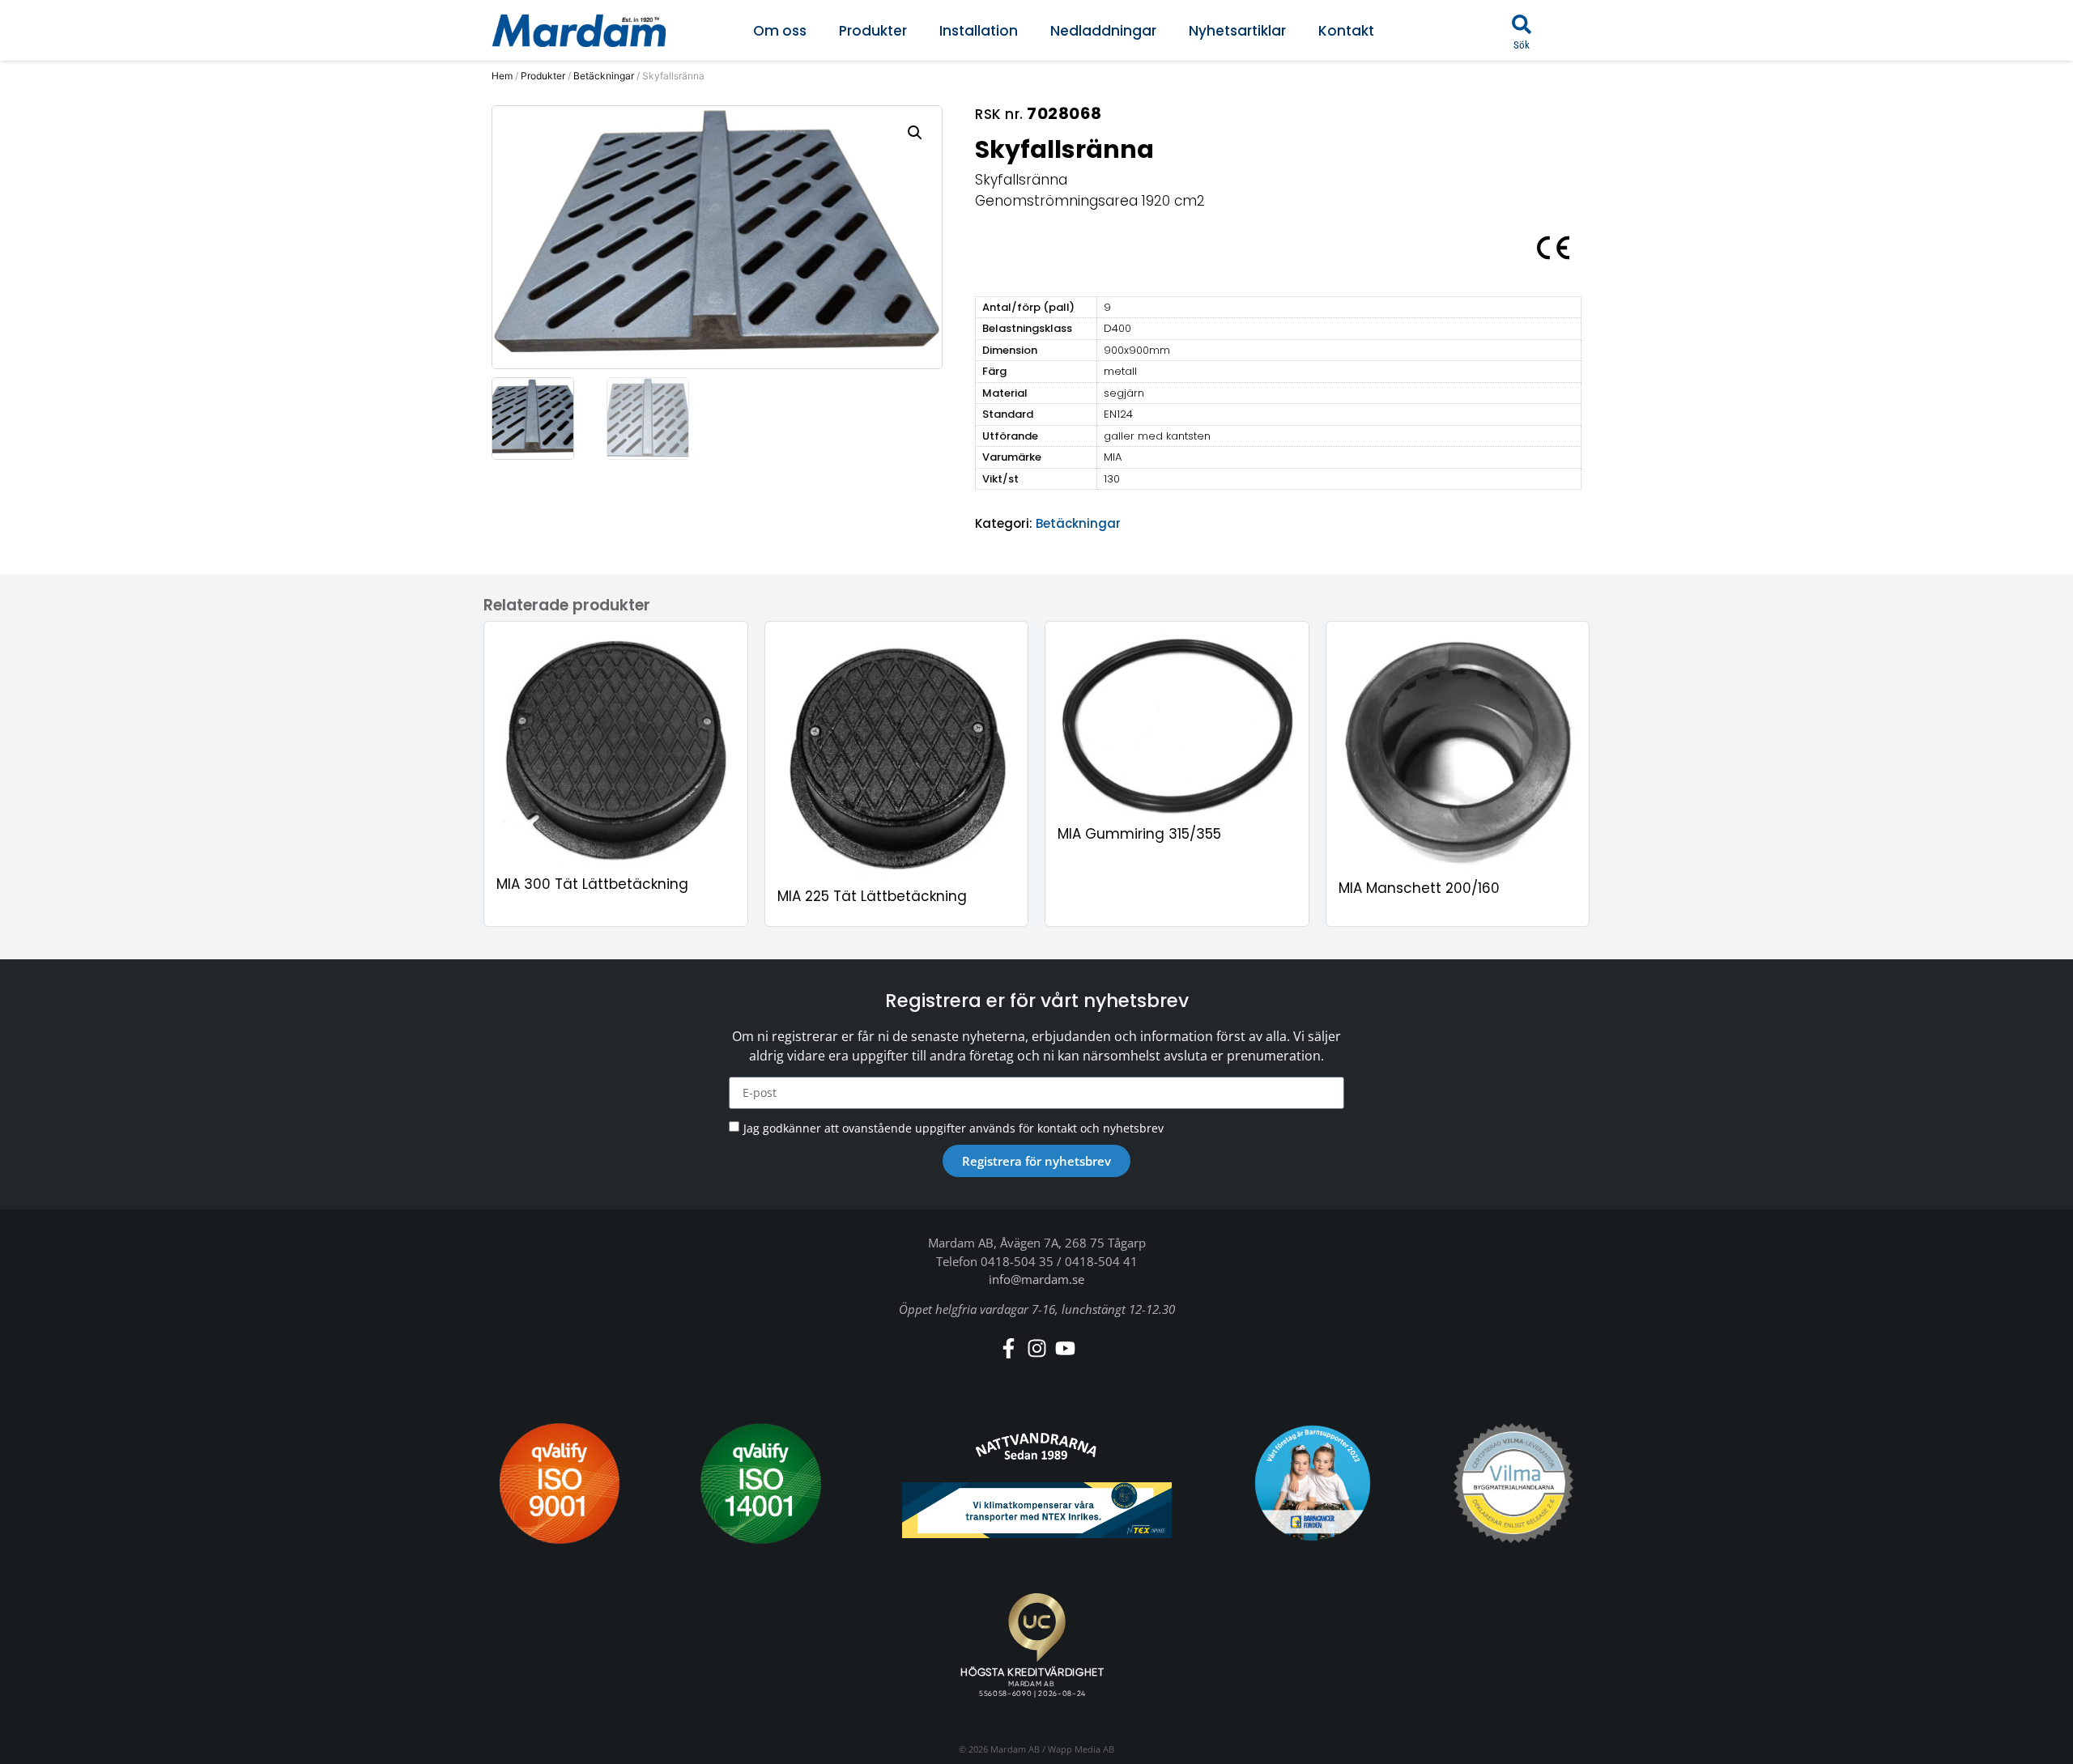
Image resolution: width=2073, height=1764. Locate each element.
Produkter (873, 31)
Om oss (780, 31)
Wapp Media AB (1081, 1749)
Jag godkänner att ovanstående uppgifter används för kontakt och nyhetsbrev (953, 1128)
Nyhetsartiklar (1237, 31)
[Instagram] (1037, 1348)
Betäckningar (604, 76)
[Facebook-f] (1009, 1348)
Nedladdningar (1103, 31)
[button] (1522, 24)
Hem (502, 76)
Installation (979, 31)
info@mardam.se (1036, 1279)
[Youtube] (1065, 1348)
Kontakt (1346, 31)
